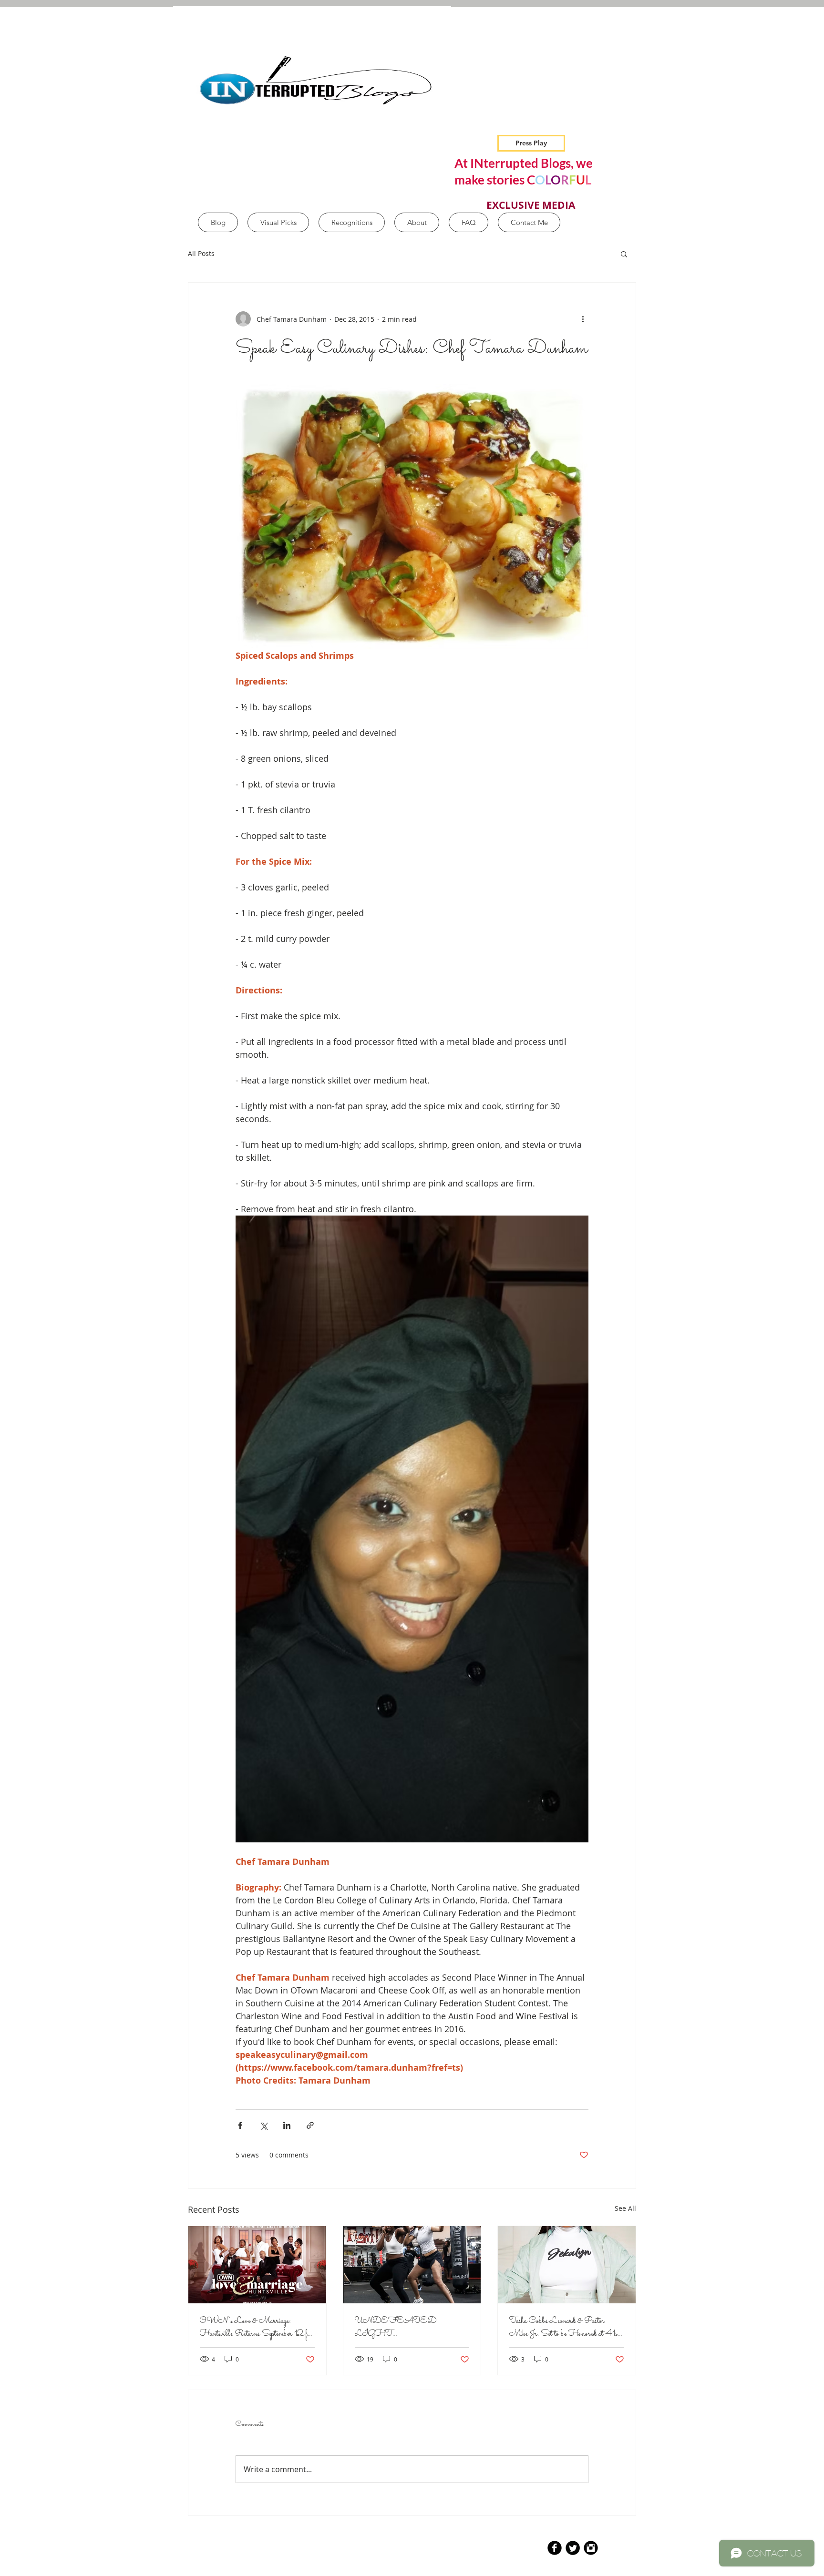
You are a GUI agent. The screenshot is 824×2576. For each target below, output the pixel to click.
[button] (624, 254)
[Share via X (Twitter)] (263, 2125)
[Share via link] (310, 2125)
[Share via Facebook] (240, 2125)
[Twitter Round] (573, 2548)
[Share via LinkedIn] (287, 2125)
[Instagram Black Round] (591, 2548)
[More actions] (583, 319)
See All (625, 2208)
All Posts (201, 253)
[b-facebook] (555, 2548)
